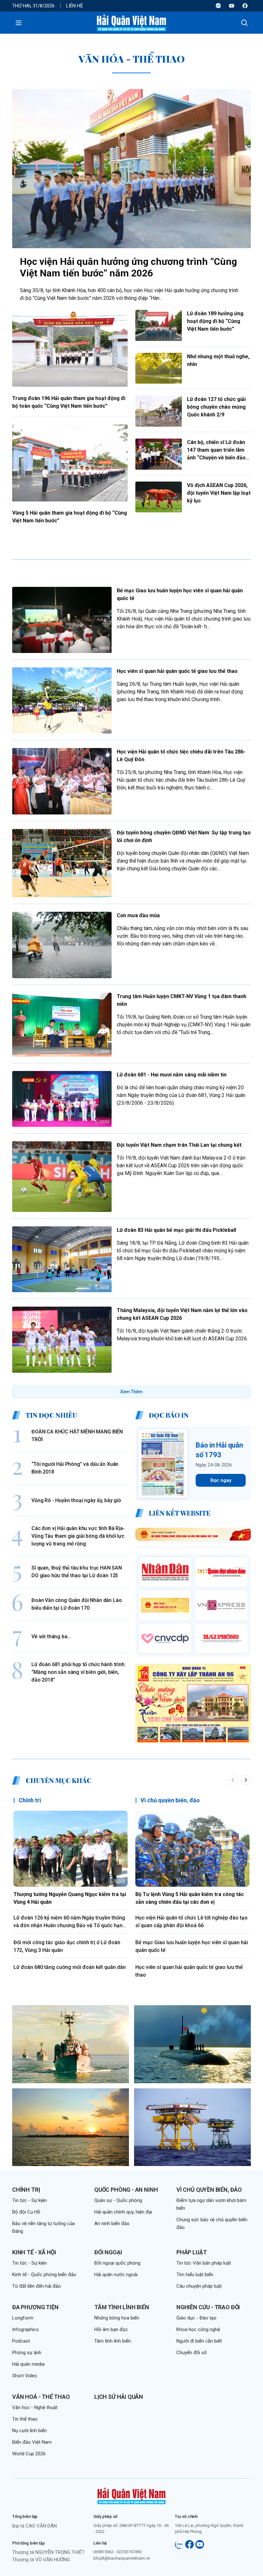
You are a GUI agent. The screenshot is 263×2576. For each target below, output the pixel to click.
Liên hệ (75, 6)
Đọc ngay (221, 1480)
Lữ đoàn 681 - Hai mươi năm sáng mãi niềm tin (172, 1075)
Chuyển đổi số (192, 2353)
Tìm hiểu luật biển (195, 2275)
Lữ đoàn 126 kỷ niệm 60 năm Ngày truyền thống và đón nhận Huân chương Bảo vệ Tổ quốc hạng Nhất (70, 1922)
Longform (23, 2318)
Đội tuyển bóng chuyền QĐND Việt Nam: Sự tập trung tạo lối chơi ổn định (184, 836)
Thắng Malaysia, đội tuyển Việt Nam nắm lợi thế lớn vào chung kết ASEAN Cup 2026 (182, 1314)
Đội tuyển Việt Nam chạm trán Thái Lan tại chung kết (179, 1145)
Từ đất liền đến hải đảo (37, 2286)
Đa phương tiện (35, 2307)
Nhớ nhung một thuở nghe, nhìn (218, 360)
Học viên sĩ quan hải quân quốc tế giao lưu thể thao (177, 671)
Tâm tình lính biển (122, 2307)
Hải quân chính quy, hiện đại (123, 2212)
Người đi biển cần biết (199, 2341)
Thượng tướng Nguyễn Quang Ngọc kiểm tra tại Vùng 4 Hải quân (70, 1898)
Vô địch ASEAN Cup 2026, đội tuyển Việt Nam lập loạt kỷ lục (219, 493)
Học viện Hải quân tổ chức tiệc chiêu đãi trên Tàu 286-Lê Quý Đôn (181, 756)
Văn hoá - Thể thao (41, 2397)
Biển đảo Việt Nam (32, 2442)
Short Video (25, 2376)
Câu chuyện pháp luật (199, 2286)
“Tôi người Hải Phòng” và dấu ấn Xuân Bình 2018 (75, 1468)
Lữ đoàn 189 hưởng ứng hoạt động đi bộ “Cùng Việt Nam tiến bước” (215, 321)
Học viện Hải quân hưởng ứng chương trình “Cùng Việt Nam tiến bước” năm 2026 (128, 267)
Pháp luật (191, 2252)
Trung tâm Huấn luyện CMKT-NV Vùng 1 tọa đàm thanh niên (182, 1000)
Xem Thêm (131, 1392)
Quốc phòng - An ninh (126, 2190)
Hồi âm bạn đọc (111, 2329)
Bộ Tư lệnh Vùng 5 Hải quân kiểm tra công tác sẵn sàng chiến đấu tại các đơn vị (190, 1898)
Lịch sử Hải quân (119, 2397)
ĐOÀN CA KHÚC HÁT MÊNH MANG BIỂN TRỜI (77, 1436)
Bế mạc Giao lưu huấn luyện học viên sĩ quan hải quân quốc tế (180, 594)
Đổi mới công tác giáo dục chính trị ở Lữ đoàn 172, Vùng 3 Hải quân (67, 1946)
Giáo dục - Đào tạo (196, 2318)
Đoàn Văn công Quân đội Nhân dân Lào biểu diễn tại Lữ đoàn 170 (76, 1604)
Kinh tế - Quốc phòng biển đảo (44, 2275)
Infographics (25, 2329)
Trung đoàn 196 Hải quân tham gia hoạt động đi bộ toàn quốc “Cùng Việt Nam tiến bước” (69, 402)
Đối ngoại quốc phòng (117, 2263)
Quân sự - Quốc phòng (118, 2200)
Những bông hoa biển (117, 2318)
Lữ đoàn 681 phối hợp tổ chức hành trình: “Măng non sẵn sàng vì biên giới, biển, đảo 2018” (79, 1672)
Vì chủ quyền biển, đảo (170, 1800)
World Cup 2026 (29, 2454)
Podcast (21, 2341)
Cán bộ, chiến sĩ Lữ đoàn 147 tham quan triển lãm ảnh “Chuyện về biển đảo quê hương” (216, 450)
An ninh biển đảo (112, 2224)
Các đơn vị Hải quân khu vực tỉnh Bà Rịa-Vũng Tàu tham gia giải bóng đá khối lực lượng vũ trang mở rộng (78, 1536)
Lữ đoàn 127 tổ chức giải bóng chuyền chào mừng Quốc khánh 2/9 (216, 407)
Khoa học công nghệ (198, 2329)
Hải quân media (28, 2364)
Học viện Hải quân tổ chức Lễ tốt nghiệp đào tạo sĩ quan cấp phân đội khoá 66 (191, 1922)
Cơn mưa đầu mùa (138, 915)
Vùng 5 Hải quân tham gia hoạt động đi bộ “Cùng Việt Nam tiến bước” (70, 517)
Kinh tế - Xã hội (34, 2252)
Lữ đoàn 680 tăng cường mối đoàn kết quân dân (70, 1967)
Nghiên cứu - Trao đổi (208, 2307)
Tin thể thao (25, 2419)
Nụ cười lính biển (30, 2431)
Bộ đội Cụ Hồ (26, 2212)
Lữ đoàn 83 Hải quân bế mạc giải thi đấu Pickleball (176, 1230)
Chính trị (30, 1800)
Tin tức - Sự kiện (30, 2200)
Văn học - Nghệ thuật (35, 2407)
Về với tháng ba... (51, 1636)
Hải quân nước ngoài (116, 2275)
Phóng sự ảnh (27, 2353)
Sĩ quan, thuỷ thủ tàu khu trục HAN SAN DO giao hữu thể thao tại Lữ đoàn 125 (77, 1572)
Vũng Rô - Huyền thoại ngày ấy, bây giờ (76, 1500)
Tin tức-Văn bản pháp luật (204, 2263)
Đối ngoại (108, 2252)
